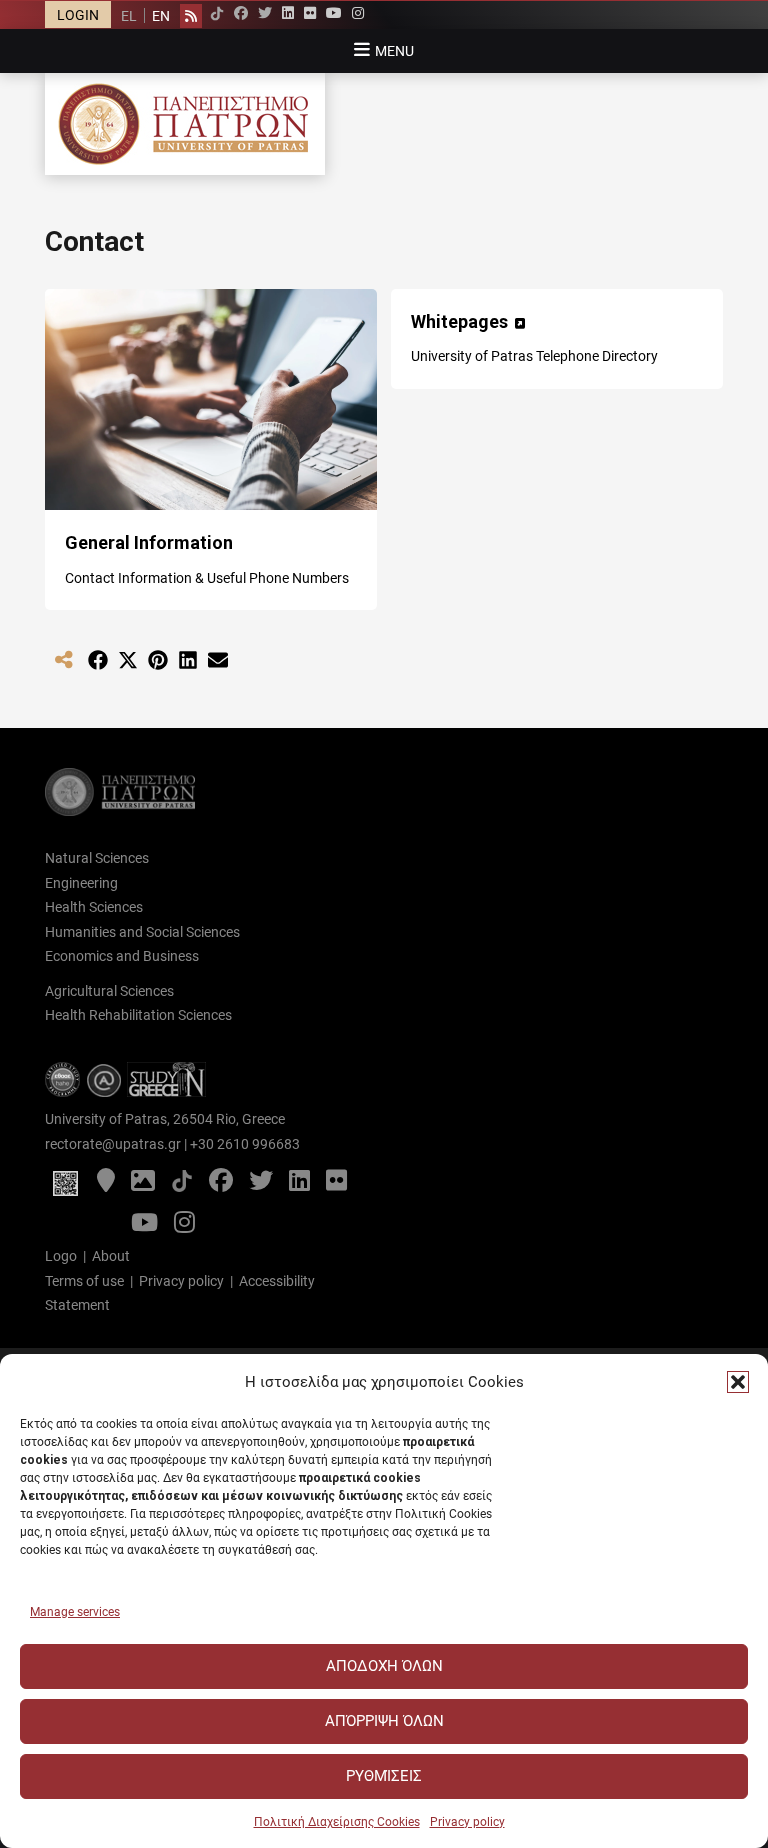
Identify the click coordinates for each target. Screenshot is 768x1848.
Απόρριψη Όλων (384, 1721)
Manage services (75, 1612)
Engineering (81, 883)
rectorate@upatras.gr (113, 1144)
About (111, 1256)
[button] (738, 1382)
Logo (61, 1256)
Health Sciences (94, 907)
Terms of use (84, 1281)
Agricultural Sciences (109, 991)
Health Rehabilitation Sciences (138, 1015)
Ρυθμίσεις (384, 1776)
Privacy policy (467, 1822)
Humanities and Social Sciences (142, 932)
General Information (149, 542)
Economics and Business (122, 956)
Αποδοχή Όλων (384, 1666)
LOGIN (78, 15)
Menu (394, 51)
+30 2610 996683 (245, 1144)
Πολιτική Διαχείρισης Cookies (337, 1822)
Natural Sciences (97, 858)
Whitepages (459, 321)
